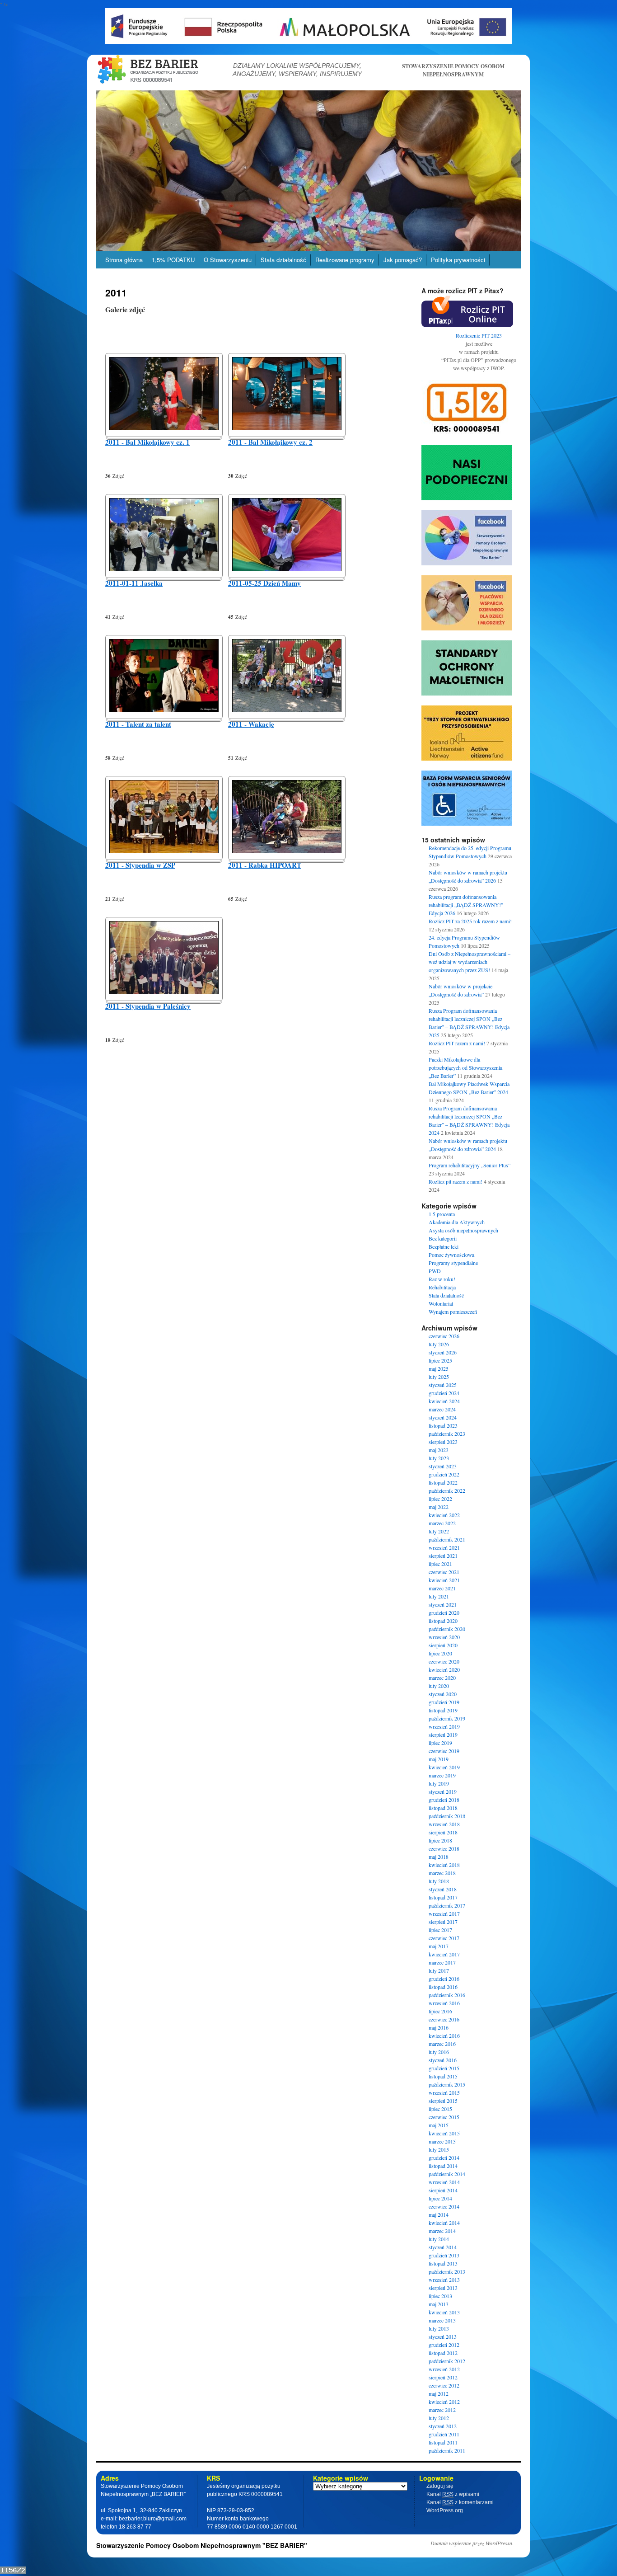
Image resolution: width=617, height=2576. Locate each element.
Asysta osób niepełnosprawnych (463, 1230)
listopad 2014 (443, 2166)
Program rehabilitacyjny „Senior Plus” (470, 1165)
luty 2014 (439, 2239)
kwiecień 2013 (444, 2312)
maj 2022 (439, 1507)
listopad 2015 (443, 2076)
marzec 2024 (442, 1409)
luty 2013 (439, 2328)
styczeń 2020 (443, 1694)
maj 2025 (439, 1368)
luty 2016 (439, 2052)
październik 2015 (447, 2084)
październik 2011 (447, 2450)
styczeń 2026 (443, 1352)
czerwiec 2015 (444, 2117)
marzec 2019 (442, 1775)
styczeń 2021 (443, 1604)
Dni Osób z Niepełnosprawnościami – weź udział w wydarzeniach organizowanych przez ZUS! (470, 962)
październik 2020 (447, 1629)
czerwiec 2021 (444, 1572)
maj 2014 (439, 2214)
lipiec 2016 (440, 2011)
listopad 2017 (443, 1897)
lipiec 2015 (440, 2109)
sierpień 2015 (443, 2101)
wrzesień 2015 (444, 2092)
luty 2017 (439, 1970)
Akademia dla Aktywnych (457, 1222)
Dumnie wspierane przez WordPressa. (472, 2543)
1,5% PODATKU (173, 260)
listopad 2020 (443, 1621)
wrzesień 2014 (444, 2182)
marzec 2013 (442, 2320)
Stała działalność (283, 260)
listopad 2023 (443, 1425)
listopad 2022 (443, 1482)
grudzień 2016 (444, 1979)
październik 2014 (447, 2174)
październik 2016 (447, 1995)
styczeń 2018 (443, 1889)
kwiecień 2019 (444, 1767)
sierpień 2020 (443, 1645)
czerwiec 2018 (444, 1848)
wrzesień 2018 (444, 1824)
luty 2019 (439, 1783)
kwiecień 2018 (444, 1865)
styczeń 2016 (443, 2060)
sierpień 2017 (443, 1922)
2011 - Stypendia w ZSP (140, 865)
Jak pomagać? (403, 260)
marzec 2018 (442, 1873)
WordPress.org (445, 2510)
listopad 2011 (443, 2442)
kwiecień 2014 (444, 2223)
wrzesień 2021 (444, 1547)
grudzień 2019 (444, 1702)
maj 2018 (439, 1857)
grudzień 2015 (444, 2068)
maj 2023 (439, 1450)
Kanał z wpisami (453, 2494)
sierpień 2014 (443, 2190)
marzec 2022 (442, 1523)
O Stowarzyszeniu (228, 260)
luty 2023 (439, 1458)
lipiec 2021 (440, 1564)
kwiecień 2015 (444, 2133)
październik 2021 (447, 1539)
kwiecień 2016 (444, 2035)
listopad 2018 (443, 1808)
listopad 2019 (443, 1710)
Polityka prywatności (458, 260)
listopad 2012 (443, 2353)
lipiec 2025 (440, 1360)
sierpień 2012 (443, 2377)
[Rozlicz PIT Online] (467, 325)
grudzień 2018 (444, 1800)
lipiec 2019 (440, 1743)
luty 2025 (439, 1377)
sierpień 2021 (443, 1556)
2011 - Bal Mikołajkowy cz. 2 (270, 442)
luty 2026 (439, 1344)
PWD (435, 1271)
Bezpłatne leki (444, 1246)
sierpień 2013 (443, 2288)
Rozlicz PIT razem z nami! (457, 1043)
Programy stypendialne (453, 1263)
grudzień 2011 (444, 2434)
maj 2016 (439, 2027)
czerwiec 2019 (444, 1751)
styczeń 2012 (443, 2426)
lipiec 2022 (440, 1499)
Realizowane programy (345, 260)
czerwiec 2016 (444, 2019)
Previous (80, 168)
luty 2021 (439, 1596)
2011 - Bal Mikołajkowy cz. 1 (147, 442)
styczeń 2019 (443, 1791)
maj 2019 (439, 1759)
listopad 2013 (443, 2263)
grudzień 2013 (444, 2255)
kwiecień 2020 (444, 1669)
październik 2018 (447, 1816)
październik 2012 (447, 2361)
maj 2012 (439, 2393)
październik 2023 (447, 1434)
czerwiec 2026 (444, 1336)
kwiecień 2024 (444, 1401)
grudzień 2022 (444, 1474)
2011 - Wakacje (251, 724)
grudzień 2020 (444, 1612)
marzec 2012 (442, 2410)
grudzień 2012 (444, 2345)
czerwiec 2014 (444, 2206)
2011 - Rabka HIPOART (265, 865)
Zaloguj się (440, 2486)
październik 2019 (447, 1718)
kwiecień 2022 (444, 1515)
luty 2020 (439, 1686)
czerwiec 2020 (444, 1661)
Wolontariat (441, 1303)
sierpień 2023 (443, 1442)
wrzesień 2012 (444, 2369)
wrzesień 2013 (444, 2280)
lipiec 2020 (440, 1653)
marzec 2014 (442, 2231)
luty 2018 (439, 1881)
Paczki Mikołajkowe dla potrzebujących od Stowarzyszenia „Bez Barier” (465, 1067)
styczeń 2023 (443, 1466)
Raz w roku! (442, 1279)
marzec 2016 (442, 2044)
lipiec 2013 (440, 2296)
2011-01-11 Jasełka (134, 583)
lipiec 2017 (440, 1930)
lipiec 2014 (440, 2198)
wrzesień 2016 (444, 2003)
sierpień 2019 (443, 1735)
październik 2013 (447, 2271)
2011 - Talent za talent (138, 724)
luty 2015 (439, 2149)
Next (537, 168)
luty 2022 (439, 1531)
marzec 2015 (442, 2141)
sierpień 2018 (443, 1832)
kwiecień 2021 (444, 1580)
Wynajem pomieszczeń (453, 1312)
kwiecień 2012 (444, 2402)
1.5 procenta (442, 1214)
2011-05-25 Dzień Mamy (264, 583)
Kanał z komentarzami (460, 2502)
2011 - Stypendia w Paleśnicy (148, 1006)
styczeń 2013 (443, 2336)
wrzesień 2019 (444, 1726)
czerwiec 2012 (444, 2385)
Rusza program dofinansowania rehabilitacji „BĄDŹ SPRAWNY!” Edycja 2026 (466, 905)
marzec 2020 (442, 1678)
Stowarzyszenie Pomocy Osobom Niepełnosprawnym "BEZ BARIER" (202, 2545)
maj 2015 (439, 2125)
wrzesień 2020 (444, 1637)
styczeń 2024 (443, 1417)
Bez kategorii (443, 1238)
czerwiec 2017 (444, 1938)
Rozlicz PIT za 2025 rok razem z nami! (470, 921)
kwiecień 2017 (444, 1954)
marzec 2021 (442, 1588)
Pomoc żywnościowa (451, 1255)
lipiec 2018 (440, 1840)
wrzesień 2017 (444, 1913)
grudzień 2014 (444, 2158)
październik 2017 (447, 1905)
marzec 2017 (442, 1962)
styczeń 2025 (443, 1385)
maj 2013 (439, 2304)
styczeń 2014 (443, 2247)
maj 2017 (439, 1946)
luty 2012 (439, 2418)
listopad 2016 (443, 1987)
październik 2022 (447, 1490)
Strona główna (124, 260)
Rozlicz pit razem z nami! (456, 1181)
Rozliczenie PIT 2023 (479, 335)
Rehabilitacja (442, 1287)
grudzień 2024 (444, 1393)
